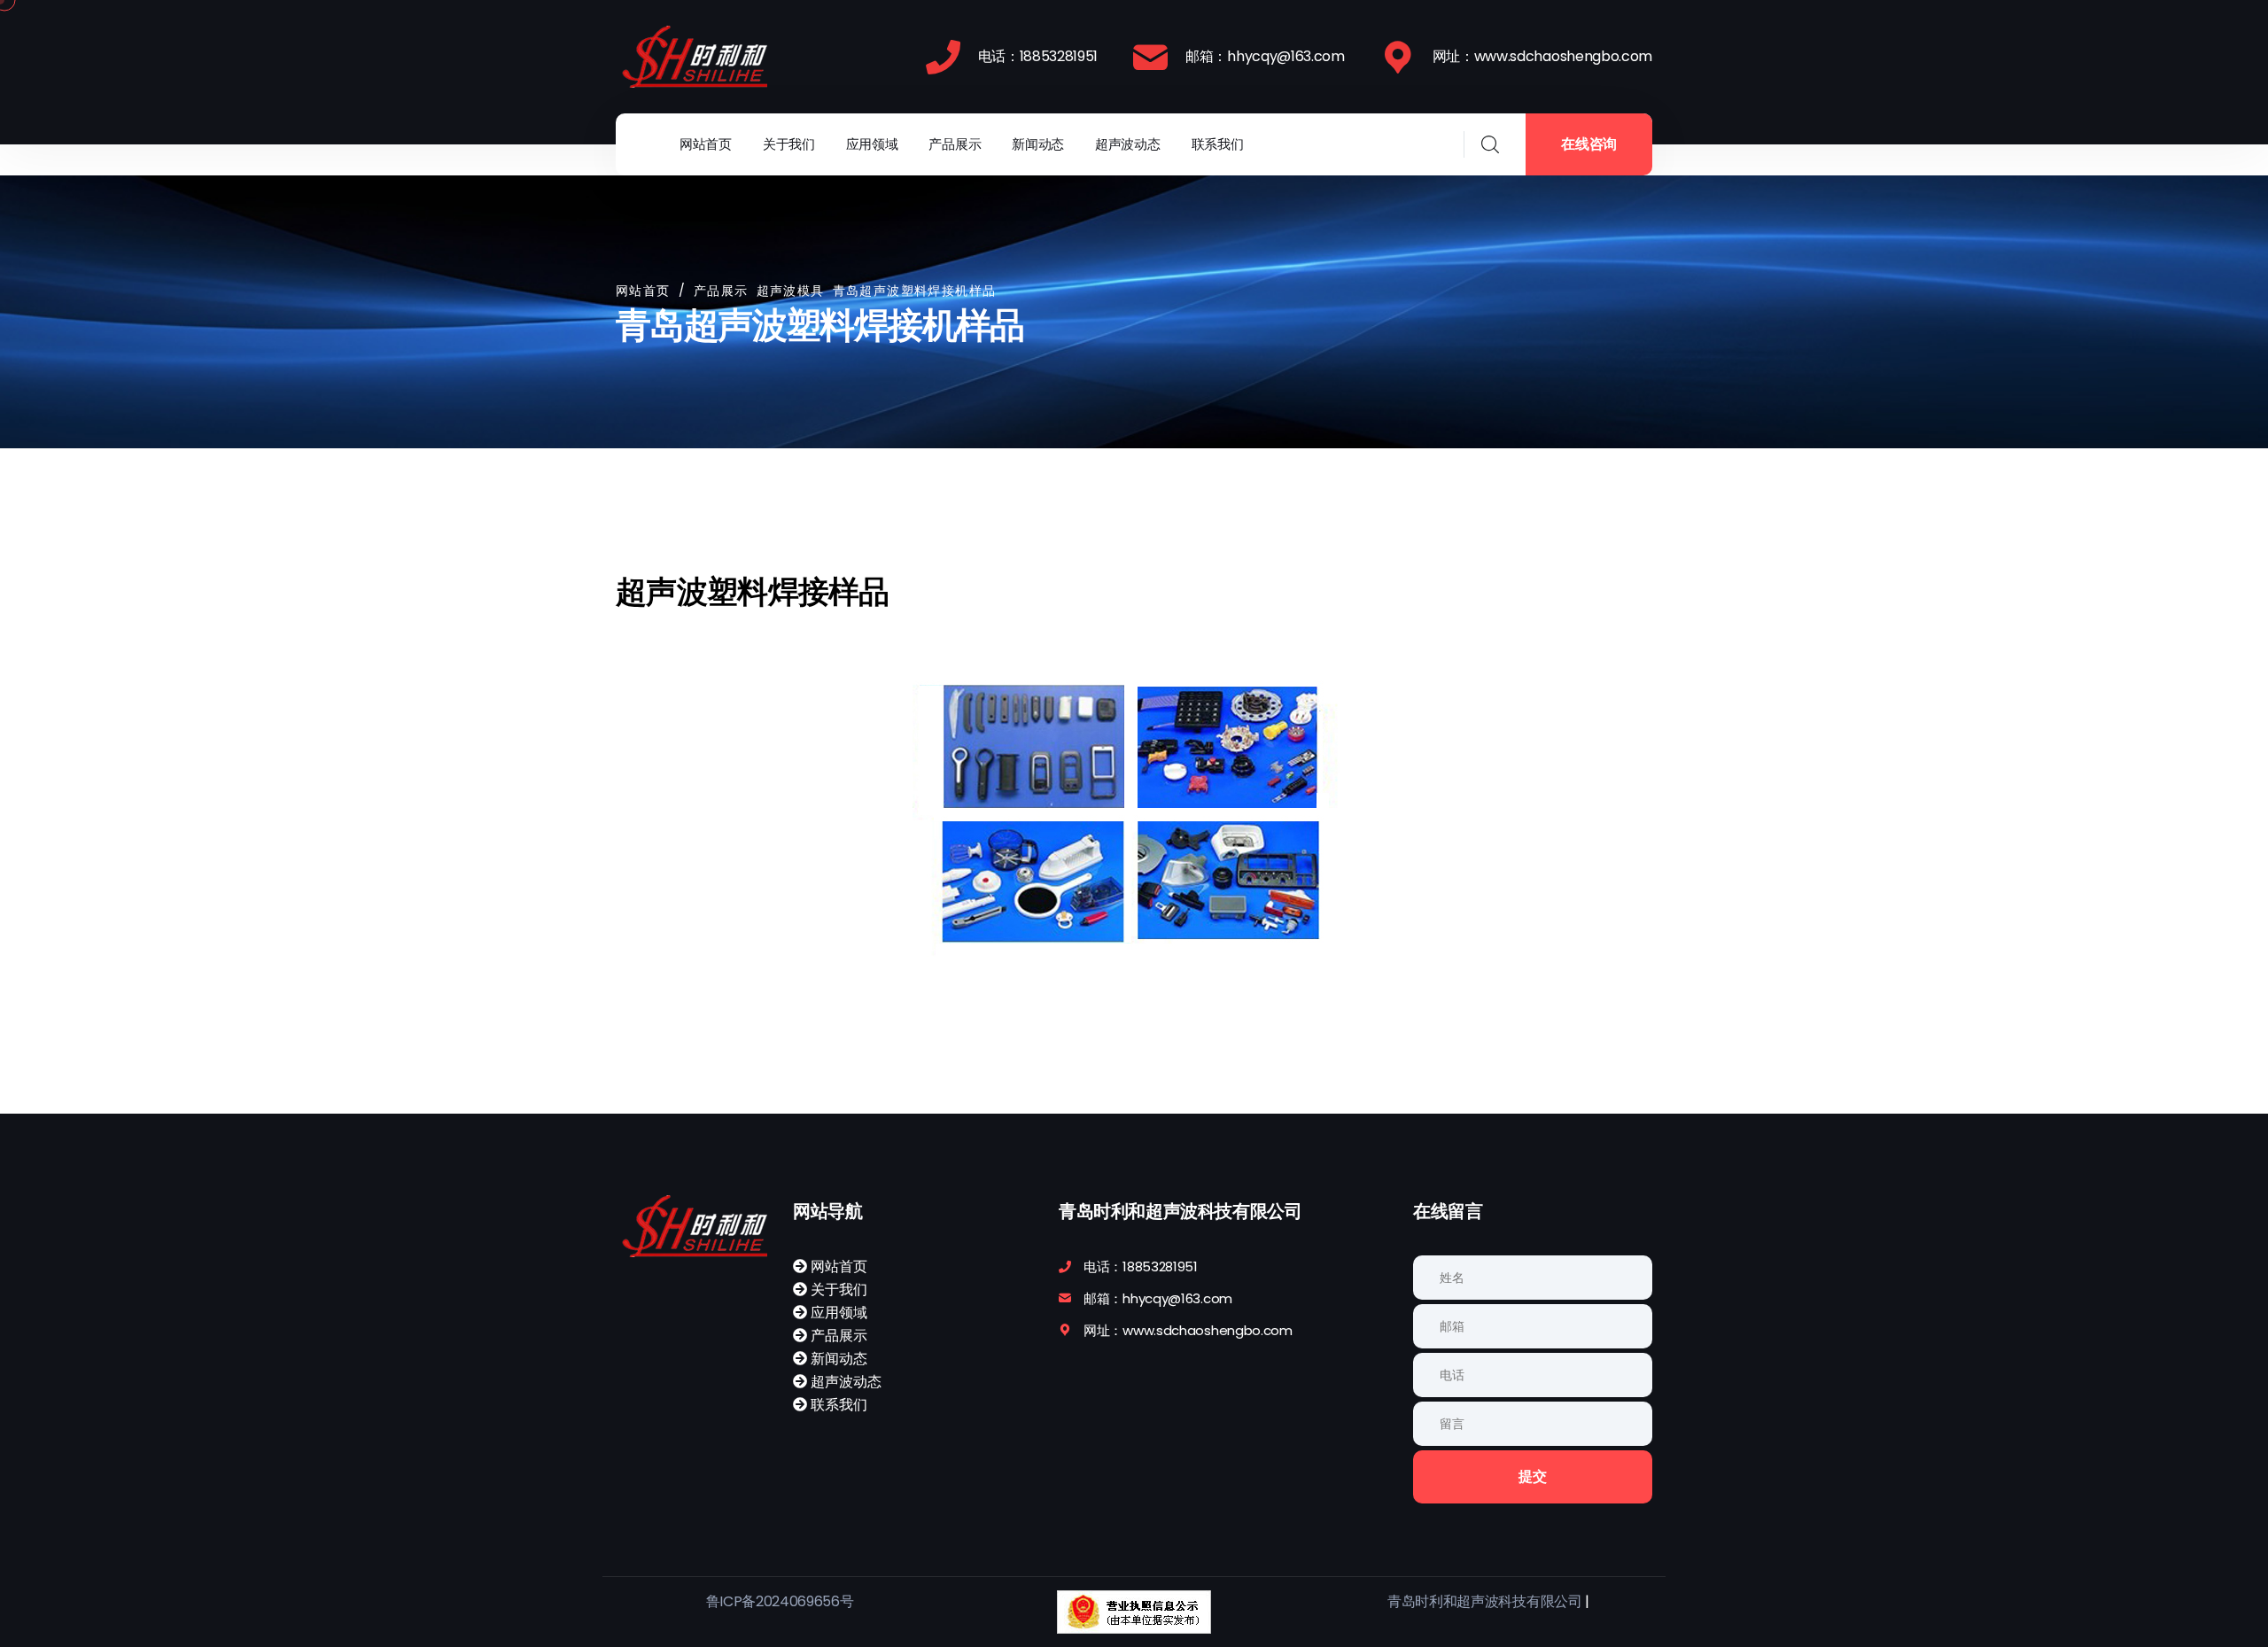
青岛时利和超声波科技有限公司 (1485, 1601)
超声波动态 (1128, 144)
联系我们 (1218, 144)
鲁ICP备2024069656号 (780, 1601)
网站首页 (706, 144)
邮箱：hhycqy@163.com (1265, 56)
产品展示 (955, 144)
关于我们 (789, 144)
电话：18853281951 (1038, 56)
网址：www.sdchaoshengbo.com (1542, 56)
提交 (1532, 1476)
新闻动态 (1038, 144)
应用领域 (872, 144)
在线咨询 (1589, 144)
